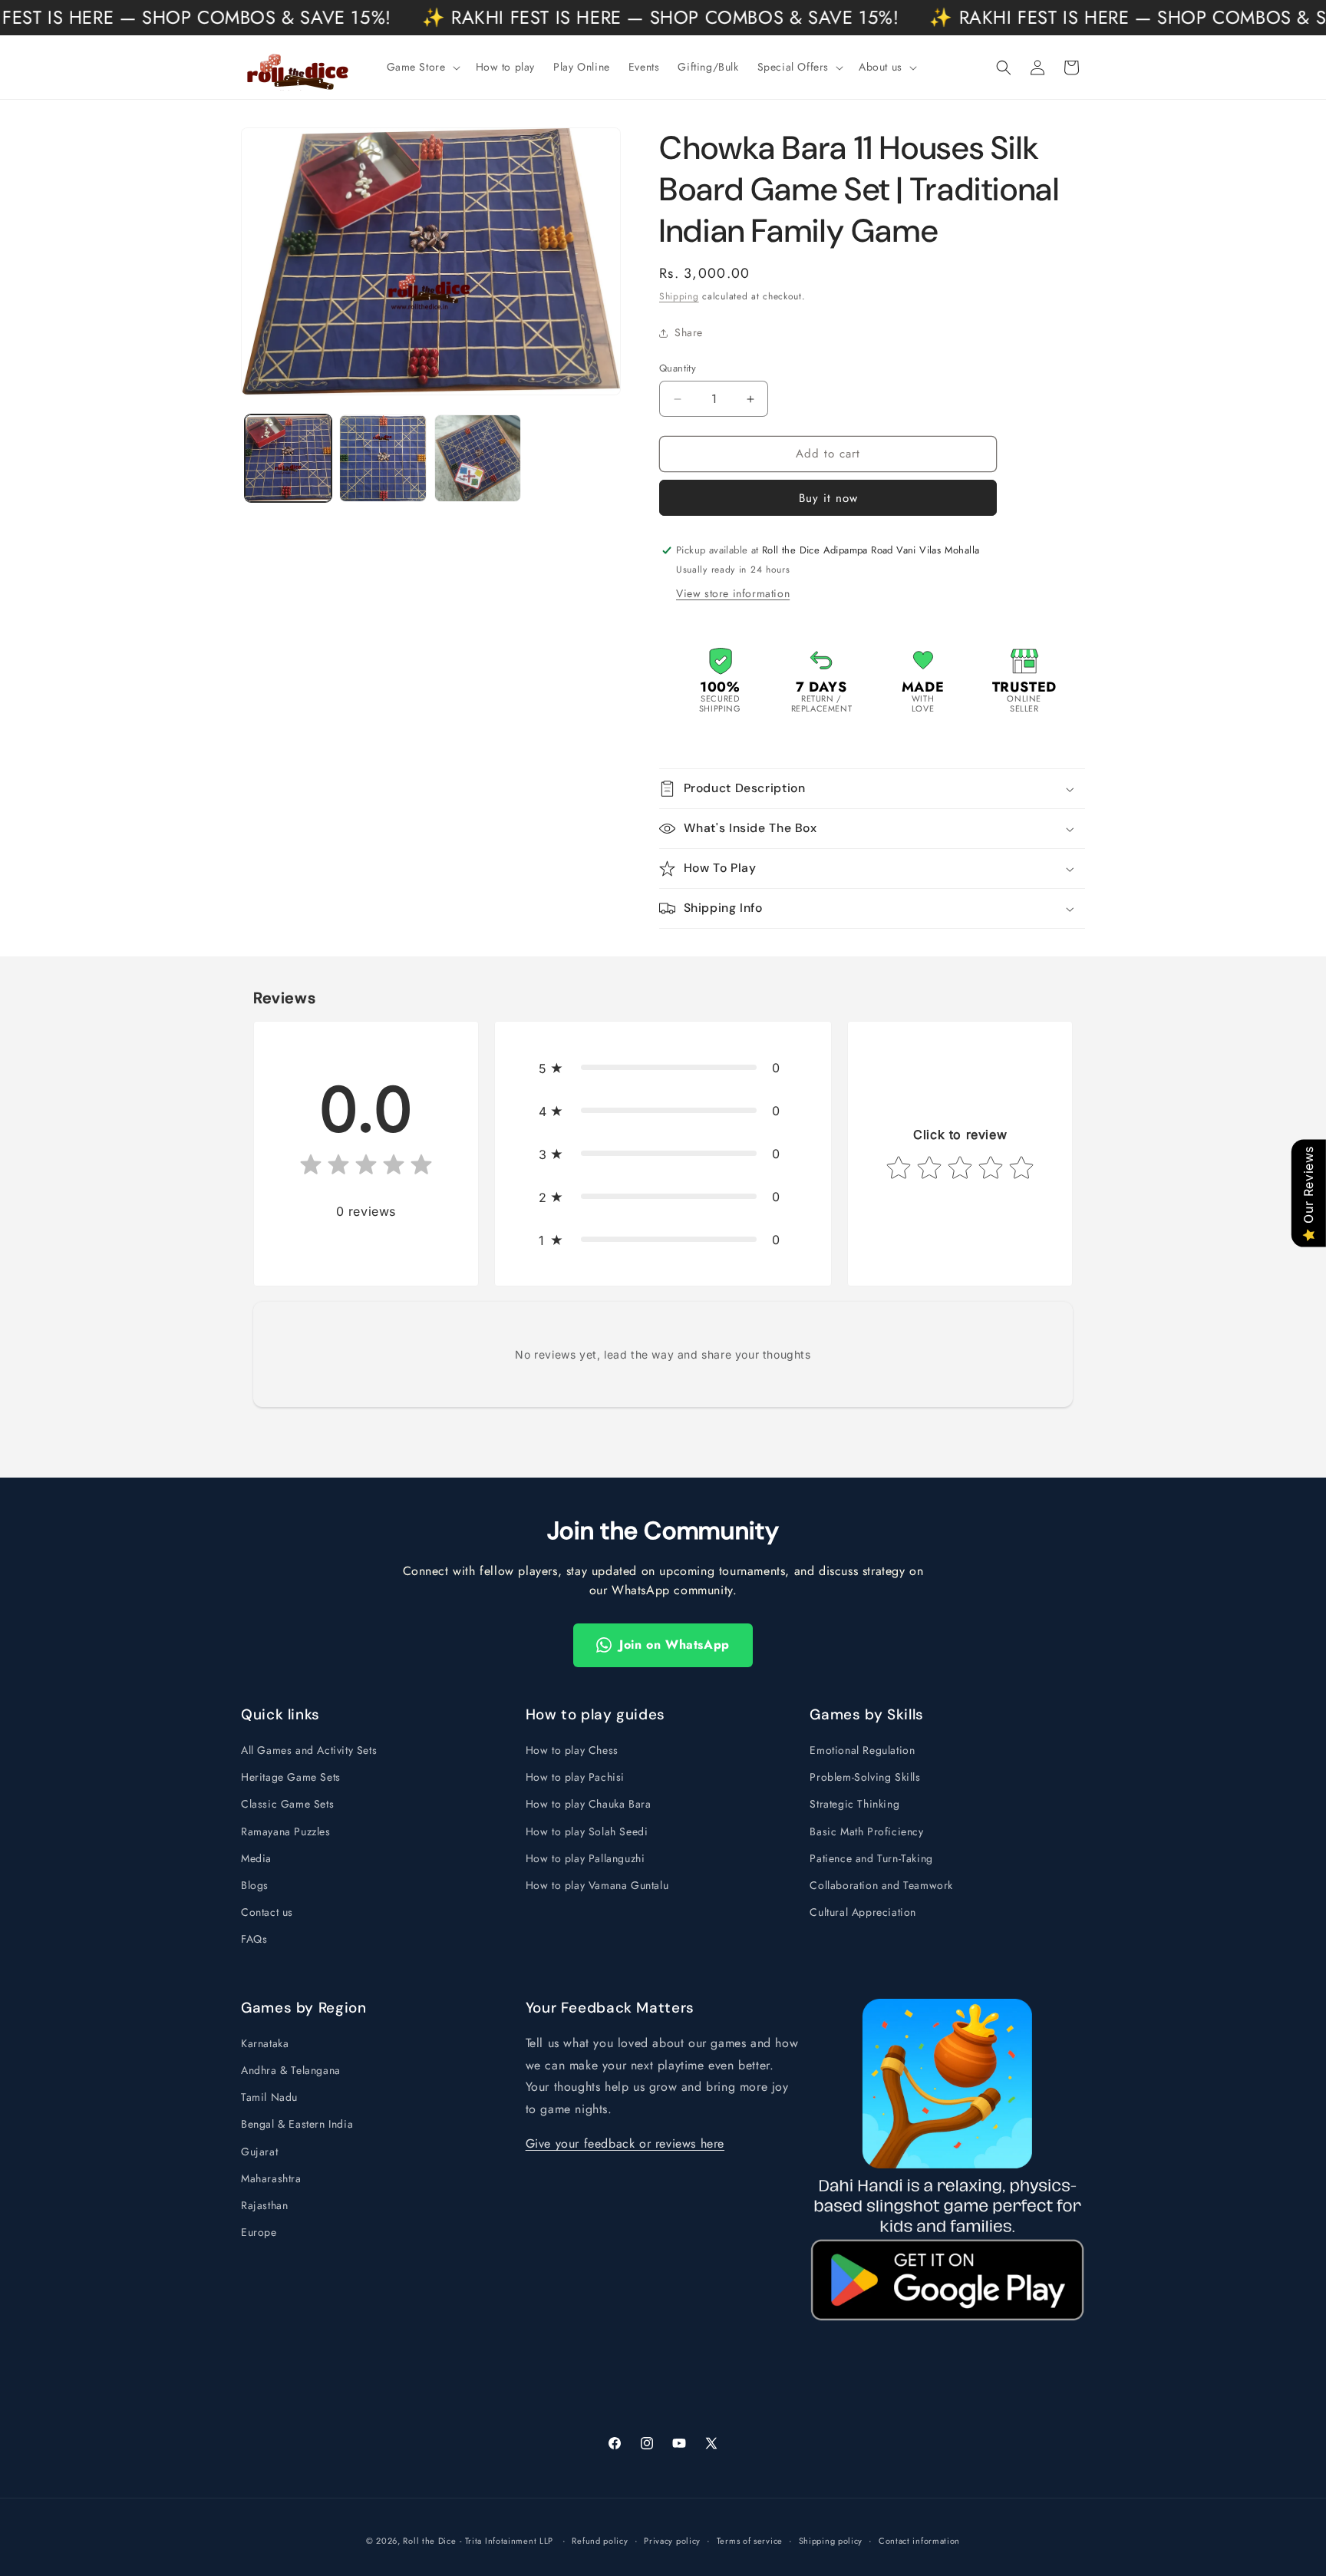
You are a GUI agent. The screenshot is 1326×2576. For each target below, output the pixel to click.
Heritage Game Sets (291, 1777)
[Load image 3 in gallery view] (478, 458)
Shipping (679, 296)
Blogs (255, 1885)
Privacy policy (672, 2540)
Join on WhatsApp (675, 1645)
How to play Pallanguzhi (585, 1858)
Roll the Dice (429, 2541)
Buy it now (828, 498)
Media (256, 1858)
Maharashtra (271, 2179)
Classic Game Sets (287, 1804)
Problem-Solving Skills (865, 1777)
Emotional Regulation (862, 1750)
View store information (733, 593)
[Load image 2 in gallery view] (383, 458)
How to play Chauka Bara (589, 1804)
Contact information (919, 2540)
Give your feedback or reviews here (625, 2144)
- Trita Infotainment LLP (506, 2541)
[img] (366, 1168)
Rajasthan (264, 2206)
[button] (422, 67)
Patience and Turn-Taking (871, 1858)
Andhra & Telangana (291, 2071)
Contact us (267, 1912)
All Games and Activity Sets (309, 1750)
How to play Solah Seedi (587, 1831)
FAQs (254, 1939)
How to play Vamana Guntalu (597, 1885)
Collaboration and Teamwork (881, 1885)
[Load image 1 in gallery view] (288, 458)
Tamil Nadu (269, 2098)
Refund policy (600, 2540)
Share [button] (689, 332)
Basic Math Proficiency (866, 1831)
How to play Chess (572, 1750)
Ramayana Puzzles (286, 1831)
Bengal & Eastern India (297, 2125)
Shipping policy (831, 2540)
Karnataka (265, 2044)
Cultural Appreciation (863, 1912)
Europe (259, 2233)
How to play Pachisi (575, 1777)
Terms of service (750, 2540)
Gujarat (259, 2152)
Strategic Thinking (854, 1804)
